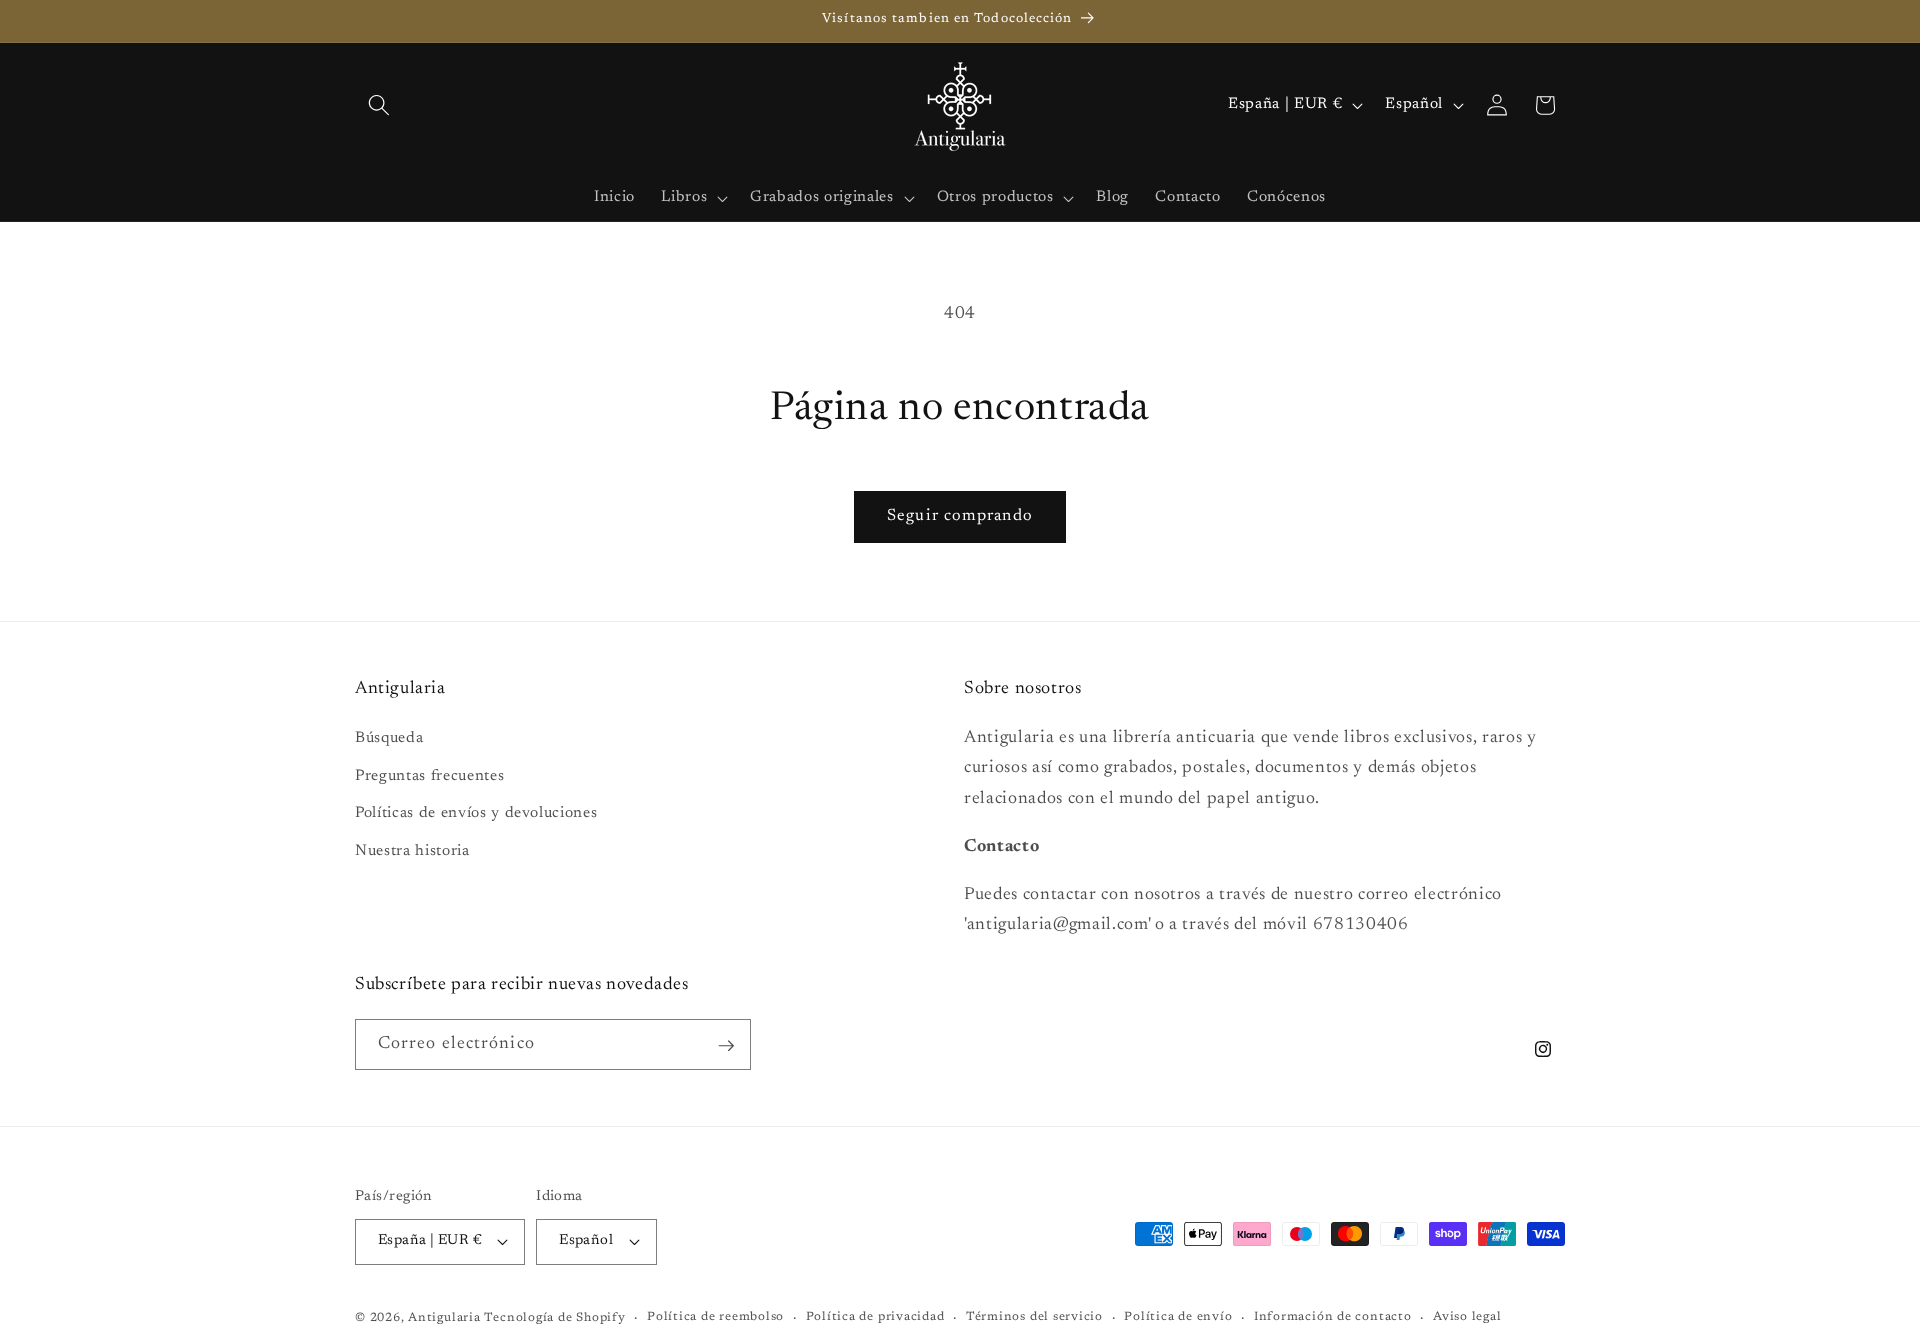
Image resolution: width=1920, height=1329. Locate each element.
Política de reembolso (715, 1317)
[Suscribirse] (726, 1046)
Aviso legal (1467, 1317)
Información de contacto (1333, 1317)
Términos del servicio (1034, 1317)
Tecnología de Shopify (554, 1318)
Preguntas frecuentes (429, 776)
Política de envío (1178, 1317)
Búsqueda (389, 739)
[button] (379, 105)
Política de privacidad (875, 1317)
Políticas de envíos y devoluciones (476, 814)
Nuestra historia (412, 852)
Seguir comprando (960, 516)
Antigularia (444, 1318)
